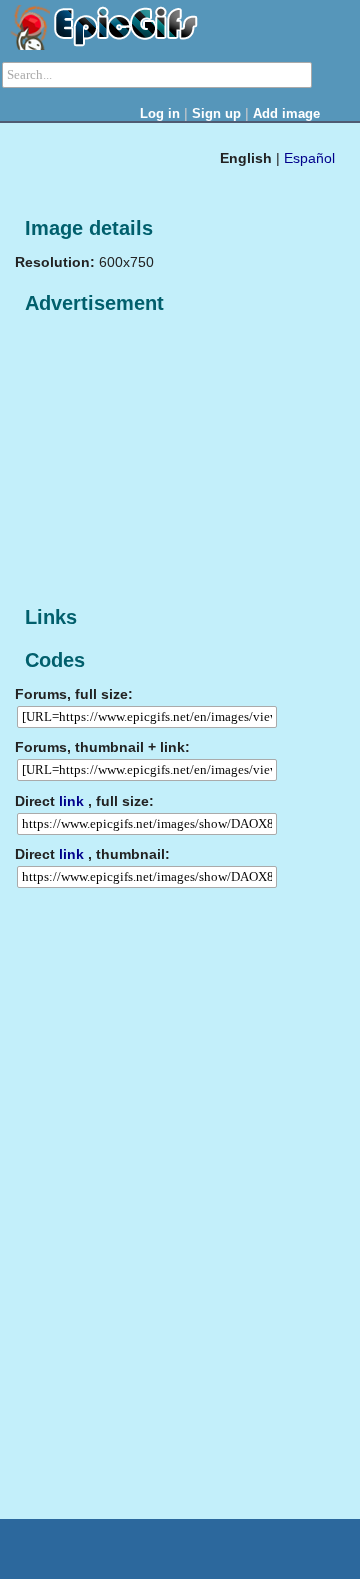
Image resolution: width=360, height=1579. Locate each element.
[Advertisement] (165, 461)
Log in (160, 113)
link (71, 801)
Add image (286, 113)
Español (309, 158)
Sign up (216, 113)
